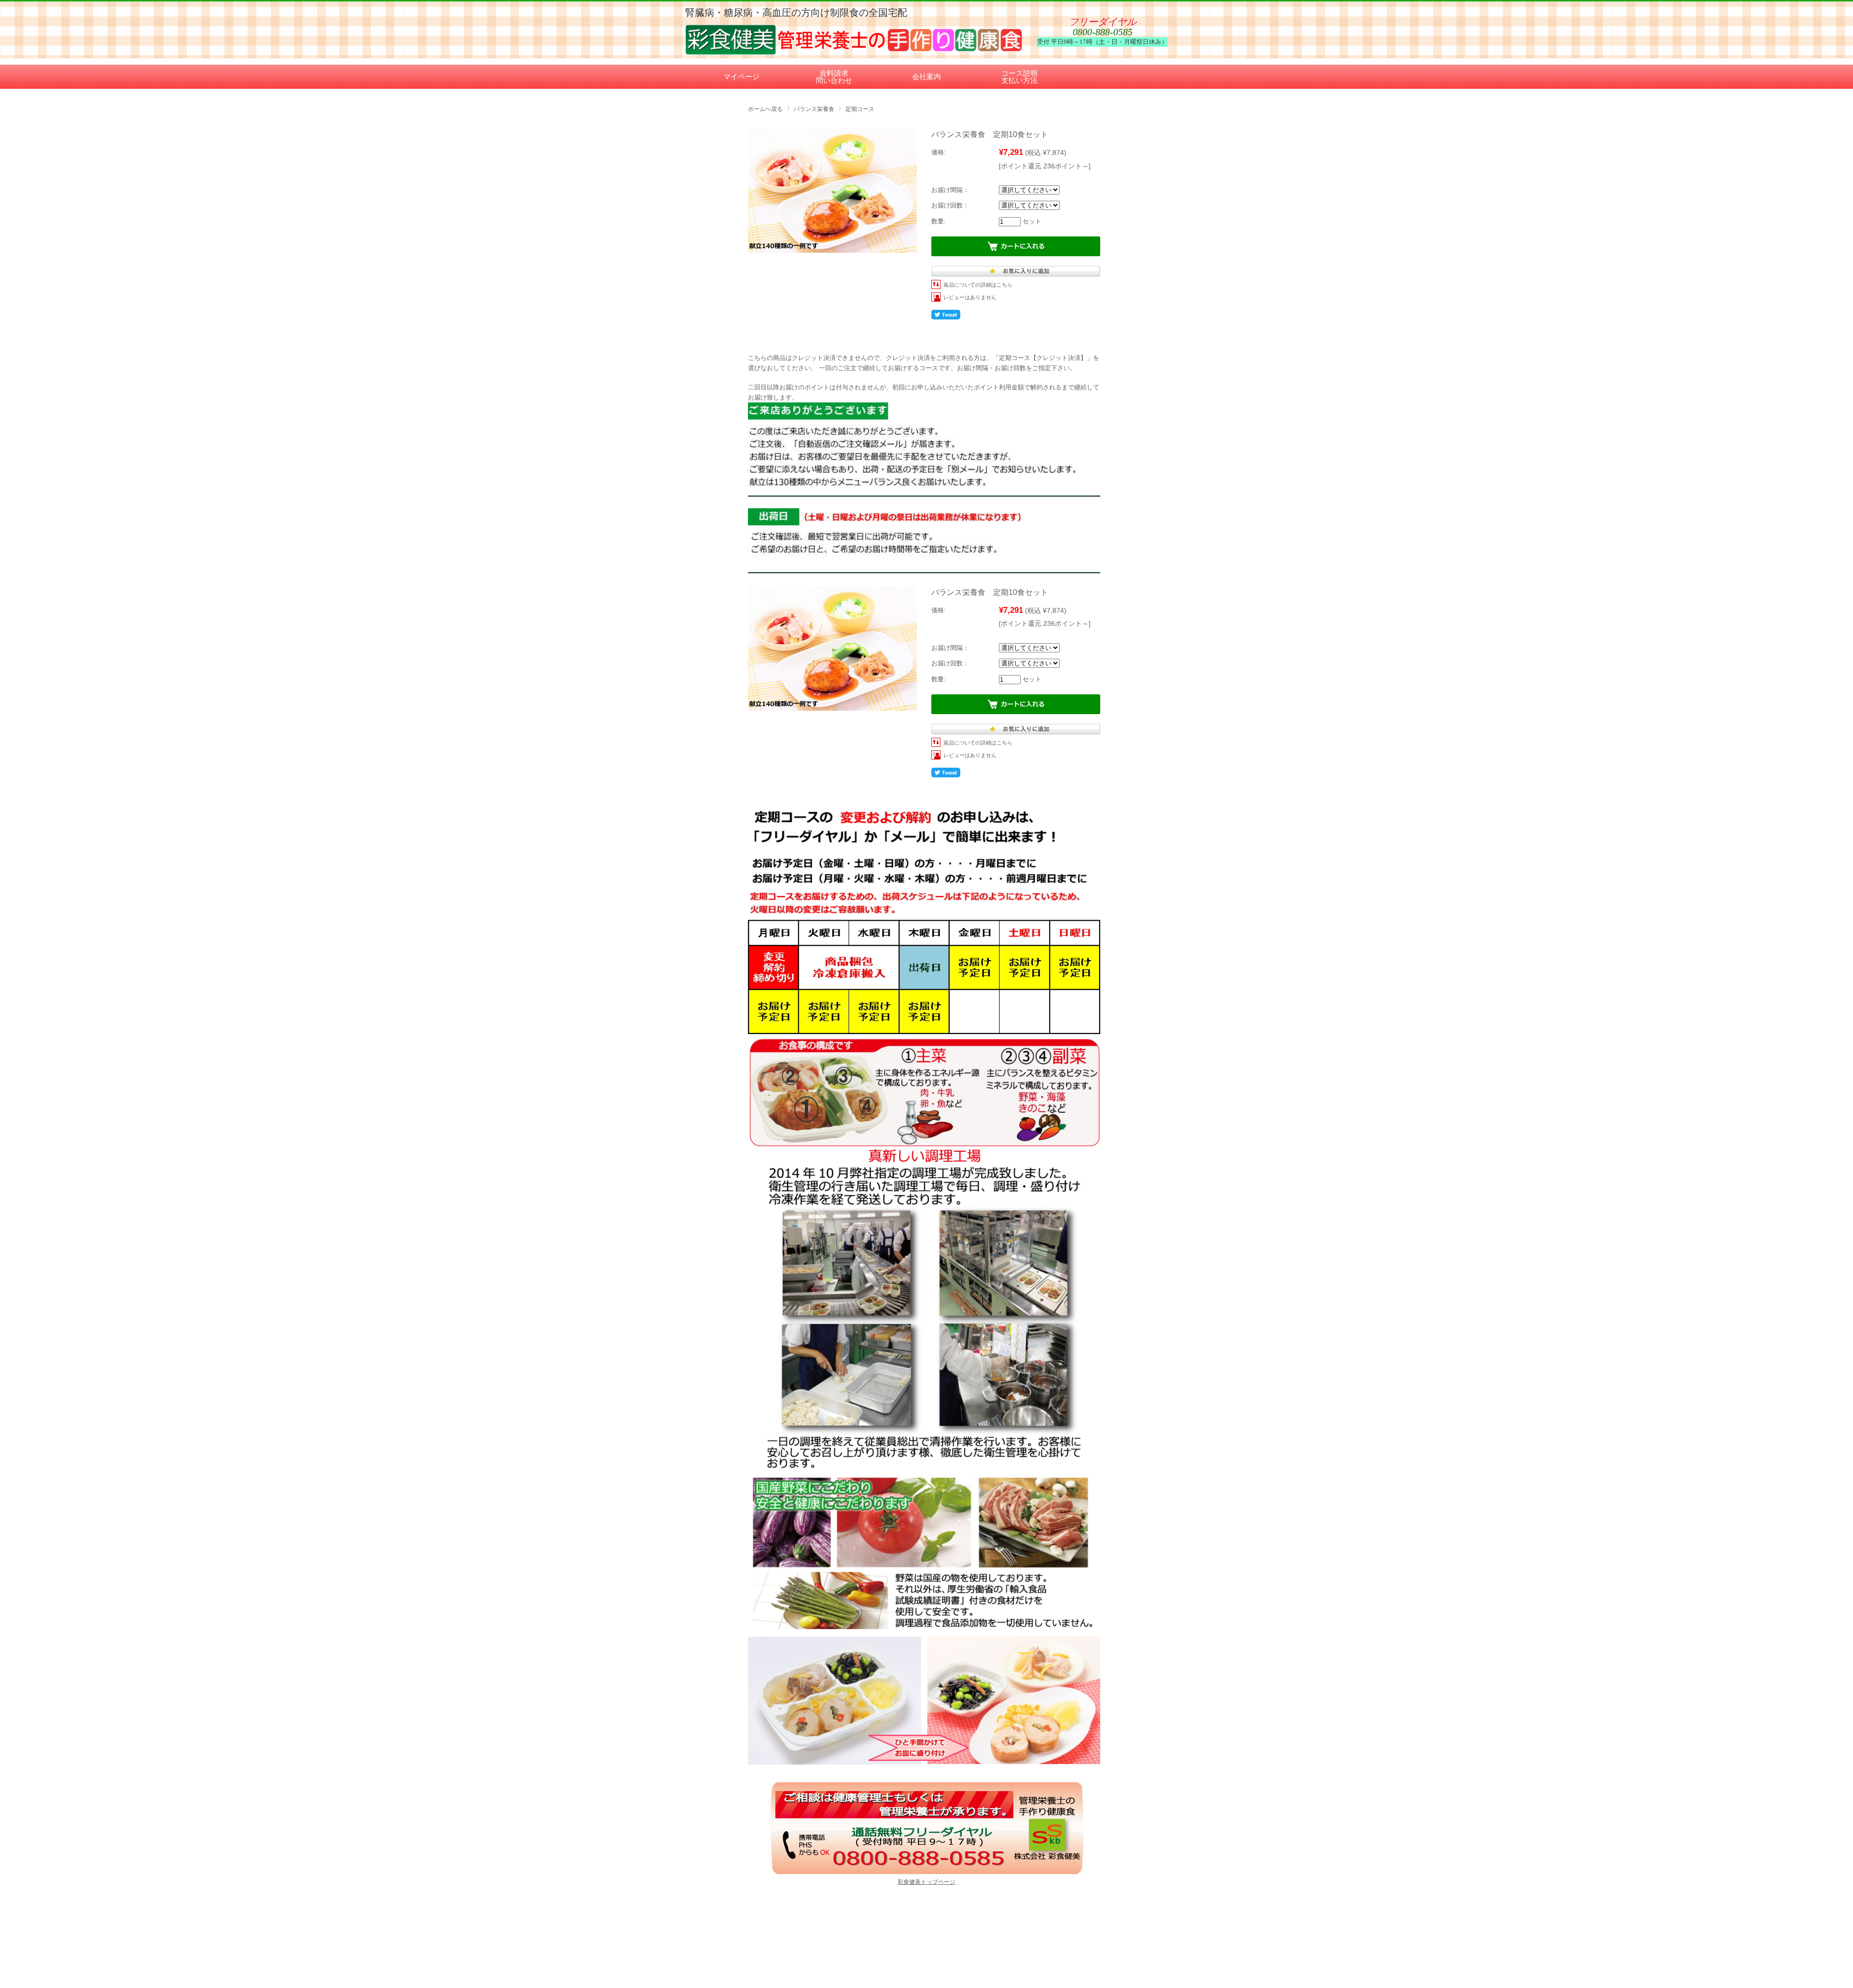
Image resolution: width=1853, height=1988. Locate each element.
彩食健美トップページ (926, 1882)
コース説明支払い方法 (1019, 77)
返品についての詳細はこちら (978, 285)
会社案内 (926, 76)
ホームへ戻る (765, 109)
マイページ (741, 76)
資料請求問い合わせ (834, 77)
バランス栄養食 (814, 109)
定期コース (860, 109)
